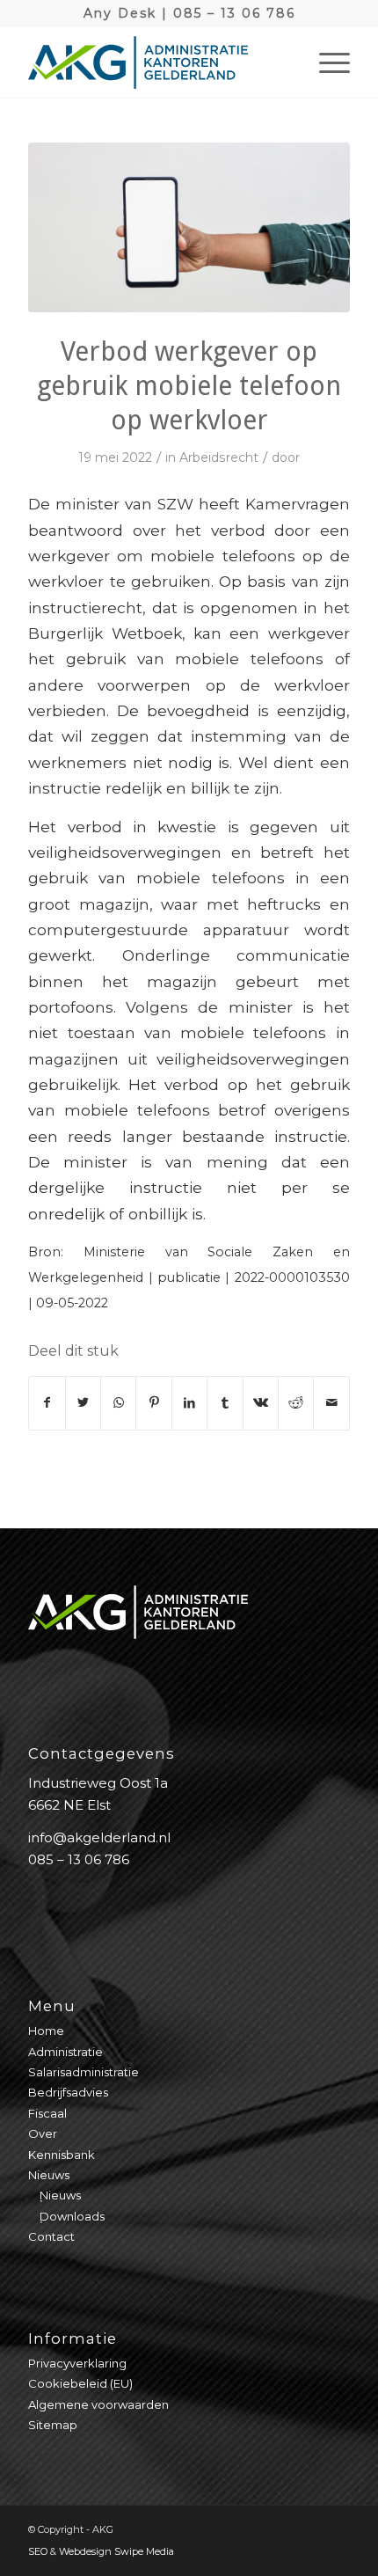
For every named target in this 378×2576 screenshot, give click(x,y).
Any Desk (120, 13)
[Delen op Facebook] (47, 1403)
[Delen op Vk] (261, 1403)
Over (43, 2133)
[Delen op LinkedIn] (189, 1403)
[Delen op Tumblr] (225, 1403)
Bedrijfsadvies (68, 2092)
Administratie (65, 2052)
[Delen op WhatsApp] (118, 1403)
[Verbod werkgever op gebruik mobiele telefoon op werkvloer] (189, 227)
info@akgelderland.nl (99, 1837)
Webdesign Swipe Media (116, 2551)
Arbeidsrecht (219, 457)
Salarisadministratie (84, 2072)
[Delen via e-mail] (331, 1403)
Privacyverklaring (77, 2363)
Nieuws (49, 2175)
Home (46, 2031)
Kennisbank (62, 2155)
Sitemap (53, 2425)
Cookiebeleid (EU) (80, 2383)
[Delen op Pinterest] (153, 1403)
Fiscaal (47, 2113)
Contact (51, 2236)
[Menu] (326, 62)
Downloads (72, 2216)
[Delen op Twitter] (83, 1403)
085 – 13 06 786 (234, 13)
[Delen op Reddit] (296, 1403)
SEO (38, 2551)
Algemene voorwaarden (98, 2404)
